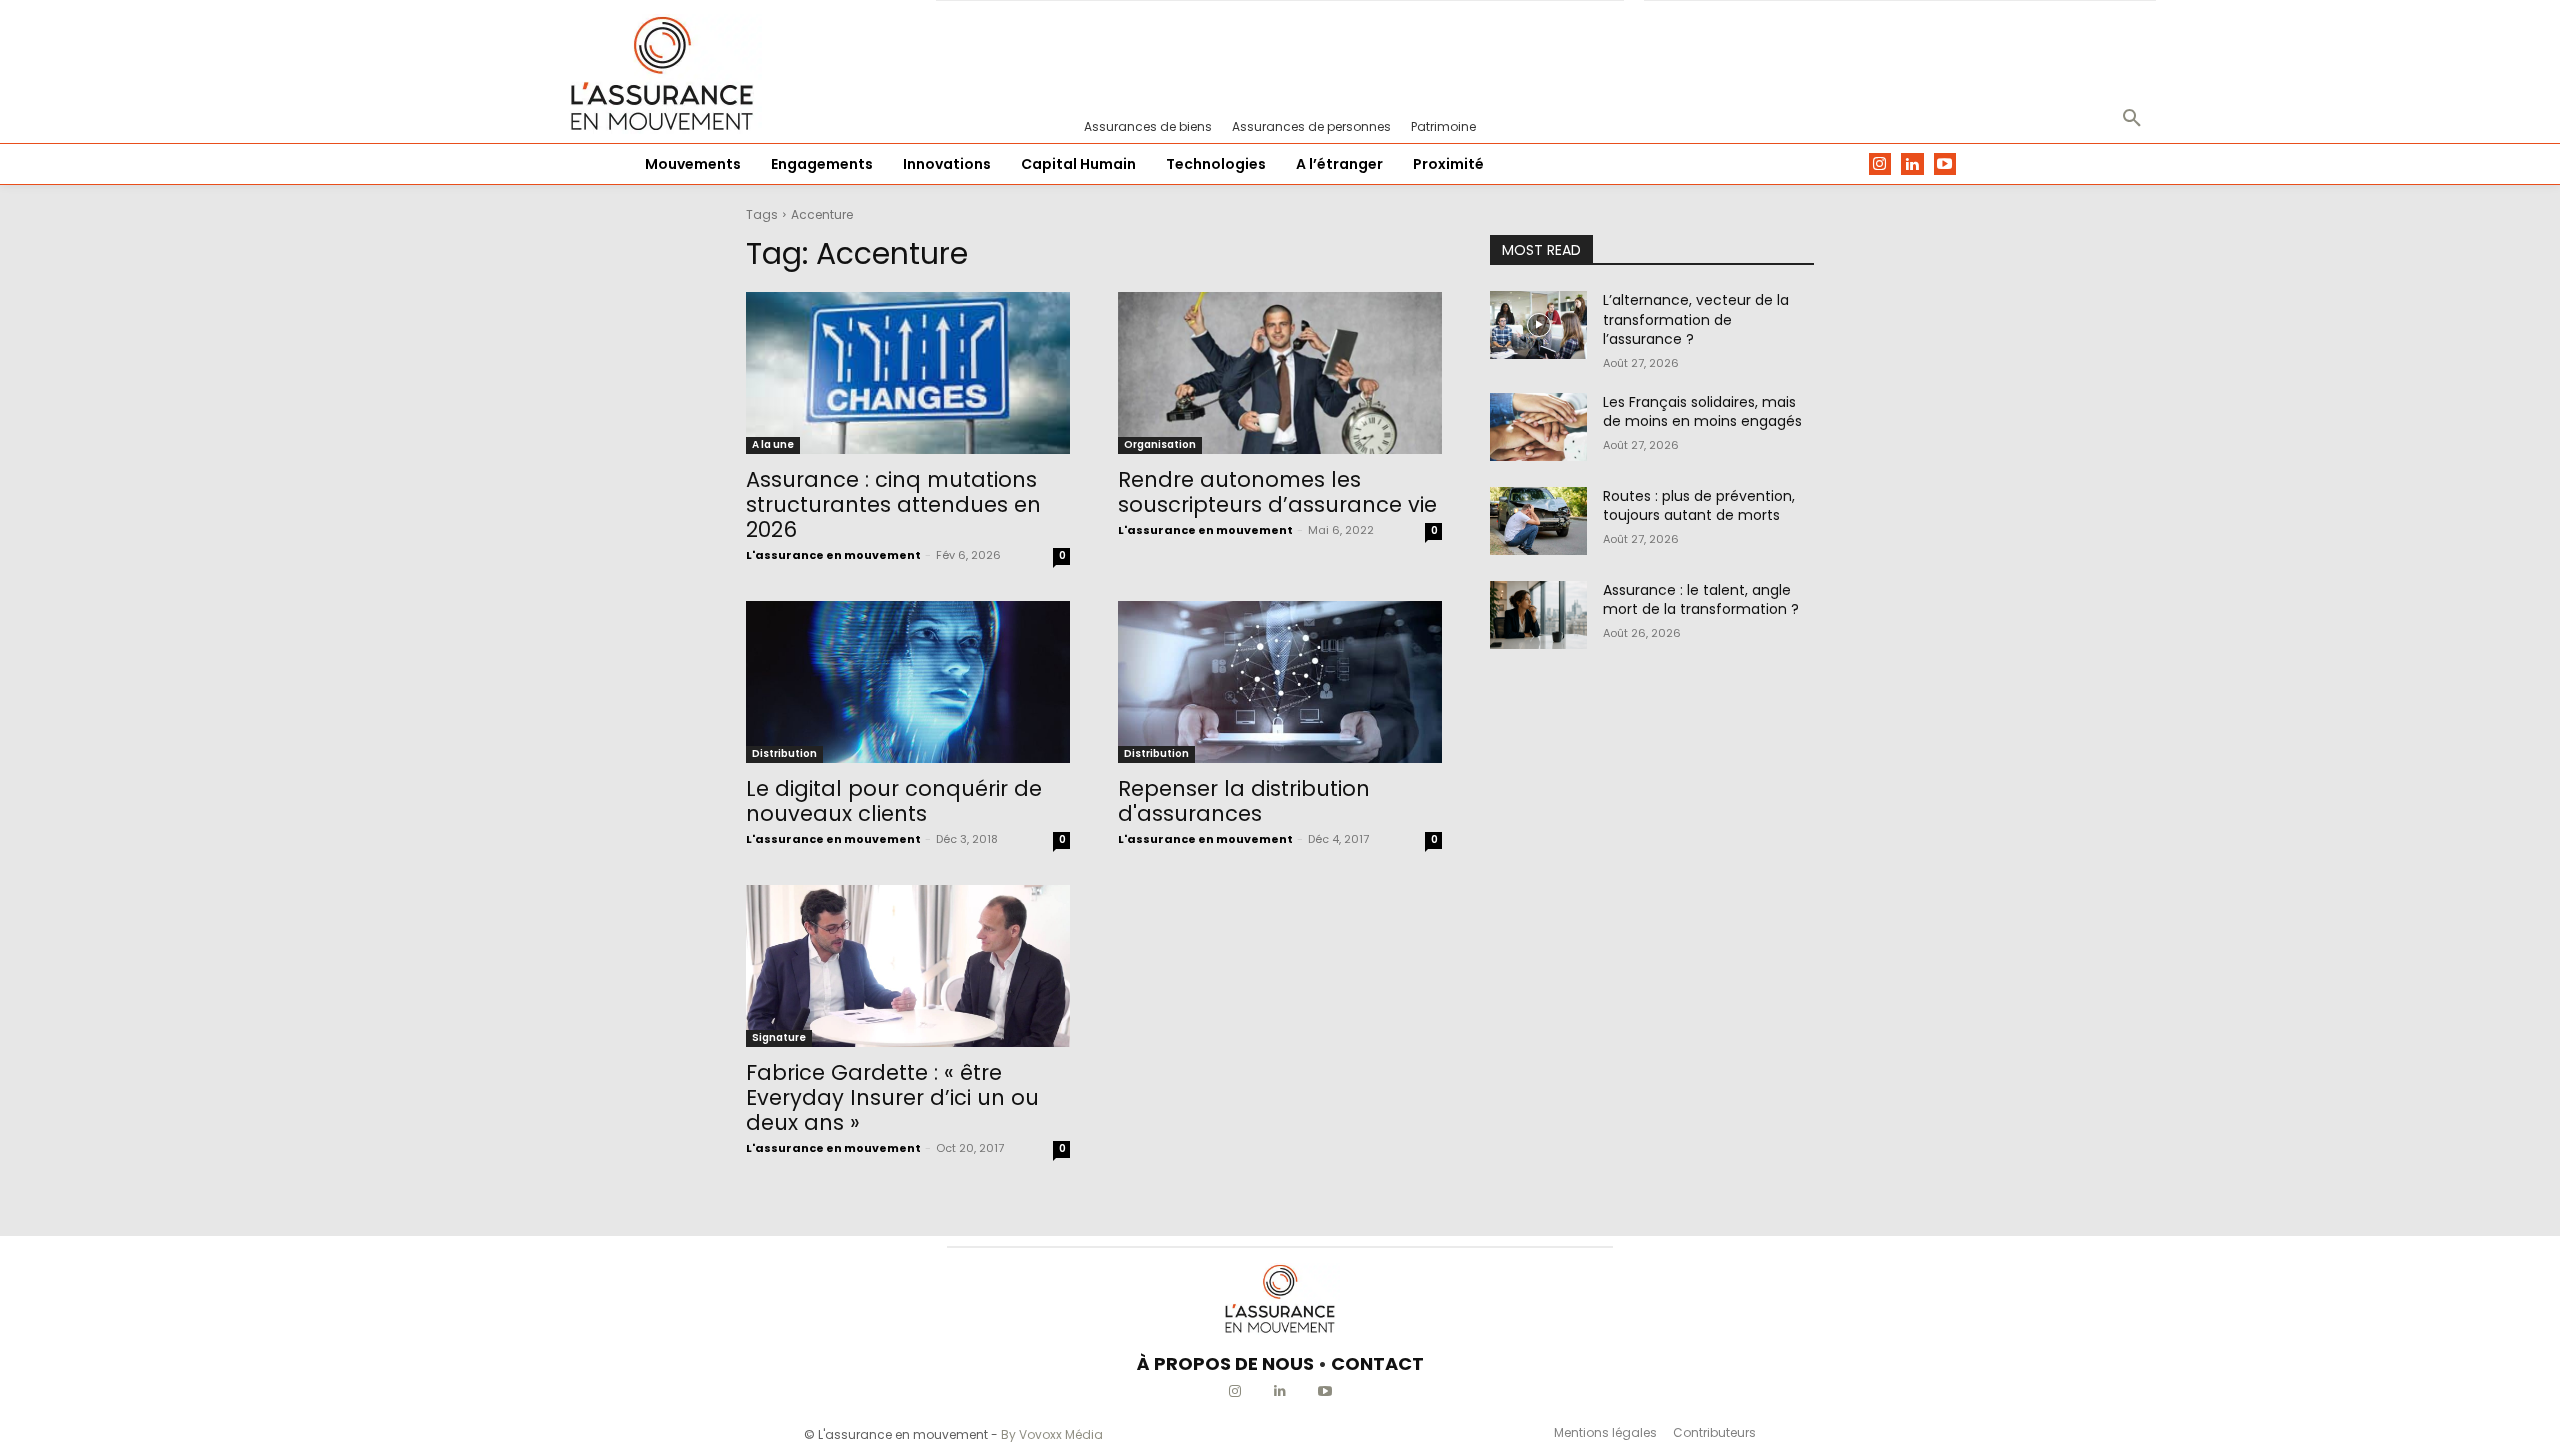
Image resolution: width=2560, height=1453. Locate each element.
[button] (2132, 119)
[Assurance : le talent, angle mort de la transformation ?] (1538, 615)
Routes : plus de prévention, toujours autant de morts (1699, 506)
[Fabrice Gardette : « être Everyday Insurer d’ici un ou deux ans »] (908, 966)
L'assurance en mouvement (833, 555)
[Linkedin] (1912, 164)
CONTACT (1377, 1363)
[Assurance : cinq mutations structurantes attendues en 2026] (908, 373)
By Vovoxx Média (1052, 1434)
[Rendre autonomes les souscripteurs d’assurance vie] (1280, 373)
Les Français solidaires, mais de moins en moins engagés (1702, 412)
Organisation (1160, 444)
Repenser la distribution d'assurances (1244, 801)
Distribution (784, 753)
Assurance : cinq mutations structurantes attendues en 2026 (893, 504)
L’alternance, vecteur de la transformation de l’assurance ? (1696, 319)
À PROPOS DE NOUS (1225, 1363)
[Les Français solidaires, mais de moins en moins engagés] (1538, 427)
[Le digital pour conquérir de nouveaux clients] (908, 682)
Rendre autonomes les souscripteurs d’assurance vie (1277, 492)
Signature (779, 1037)
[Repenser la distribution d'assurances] (1280, 682)
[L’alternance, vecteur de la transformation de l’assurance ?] (1538, 325)
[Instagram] (1880, 164)
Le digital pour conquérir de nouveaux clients (894, 801)
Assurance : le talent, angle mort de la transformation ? (1701, 600)
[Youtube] (1945, 164)
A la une (773, 444)
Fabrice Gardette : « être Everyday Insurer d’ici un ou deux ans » (892, 1097)
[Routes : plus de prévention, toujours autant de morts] (1538, 521)
